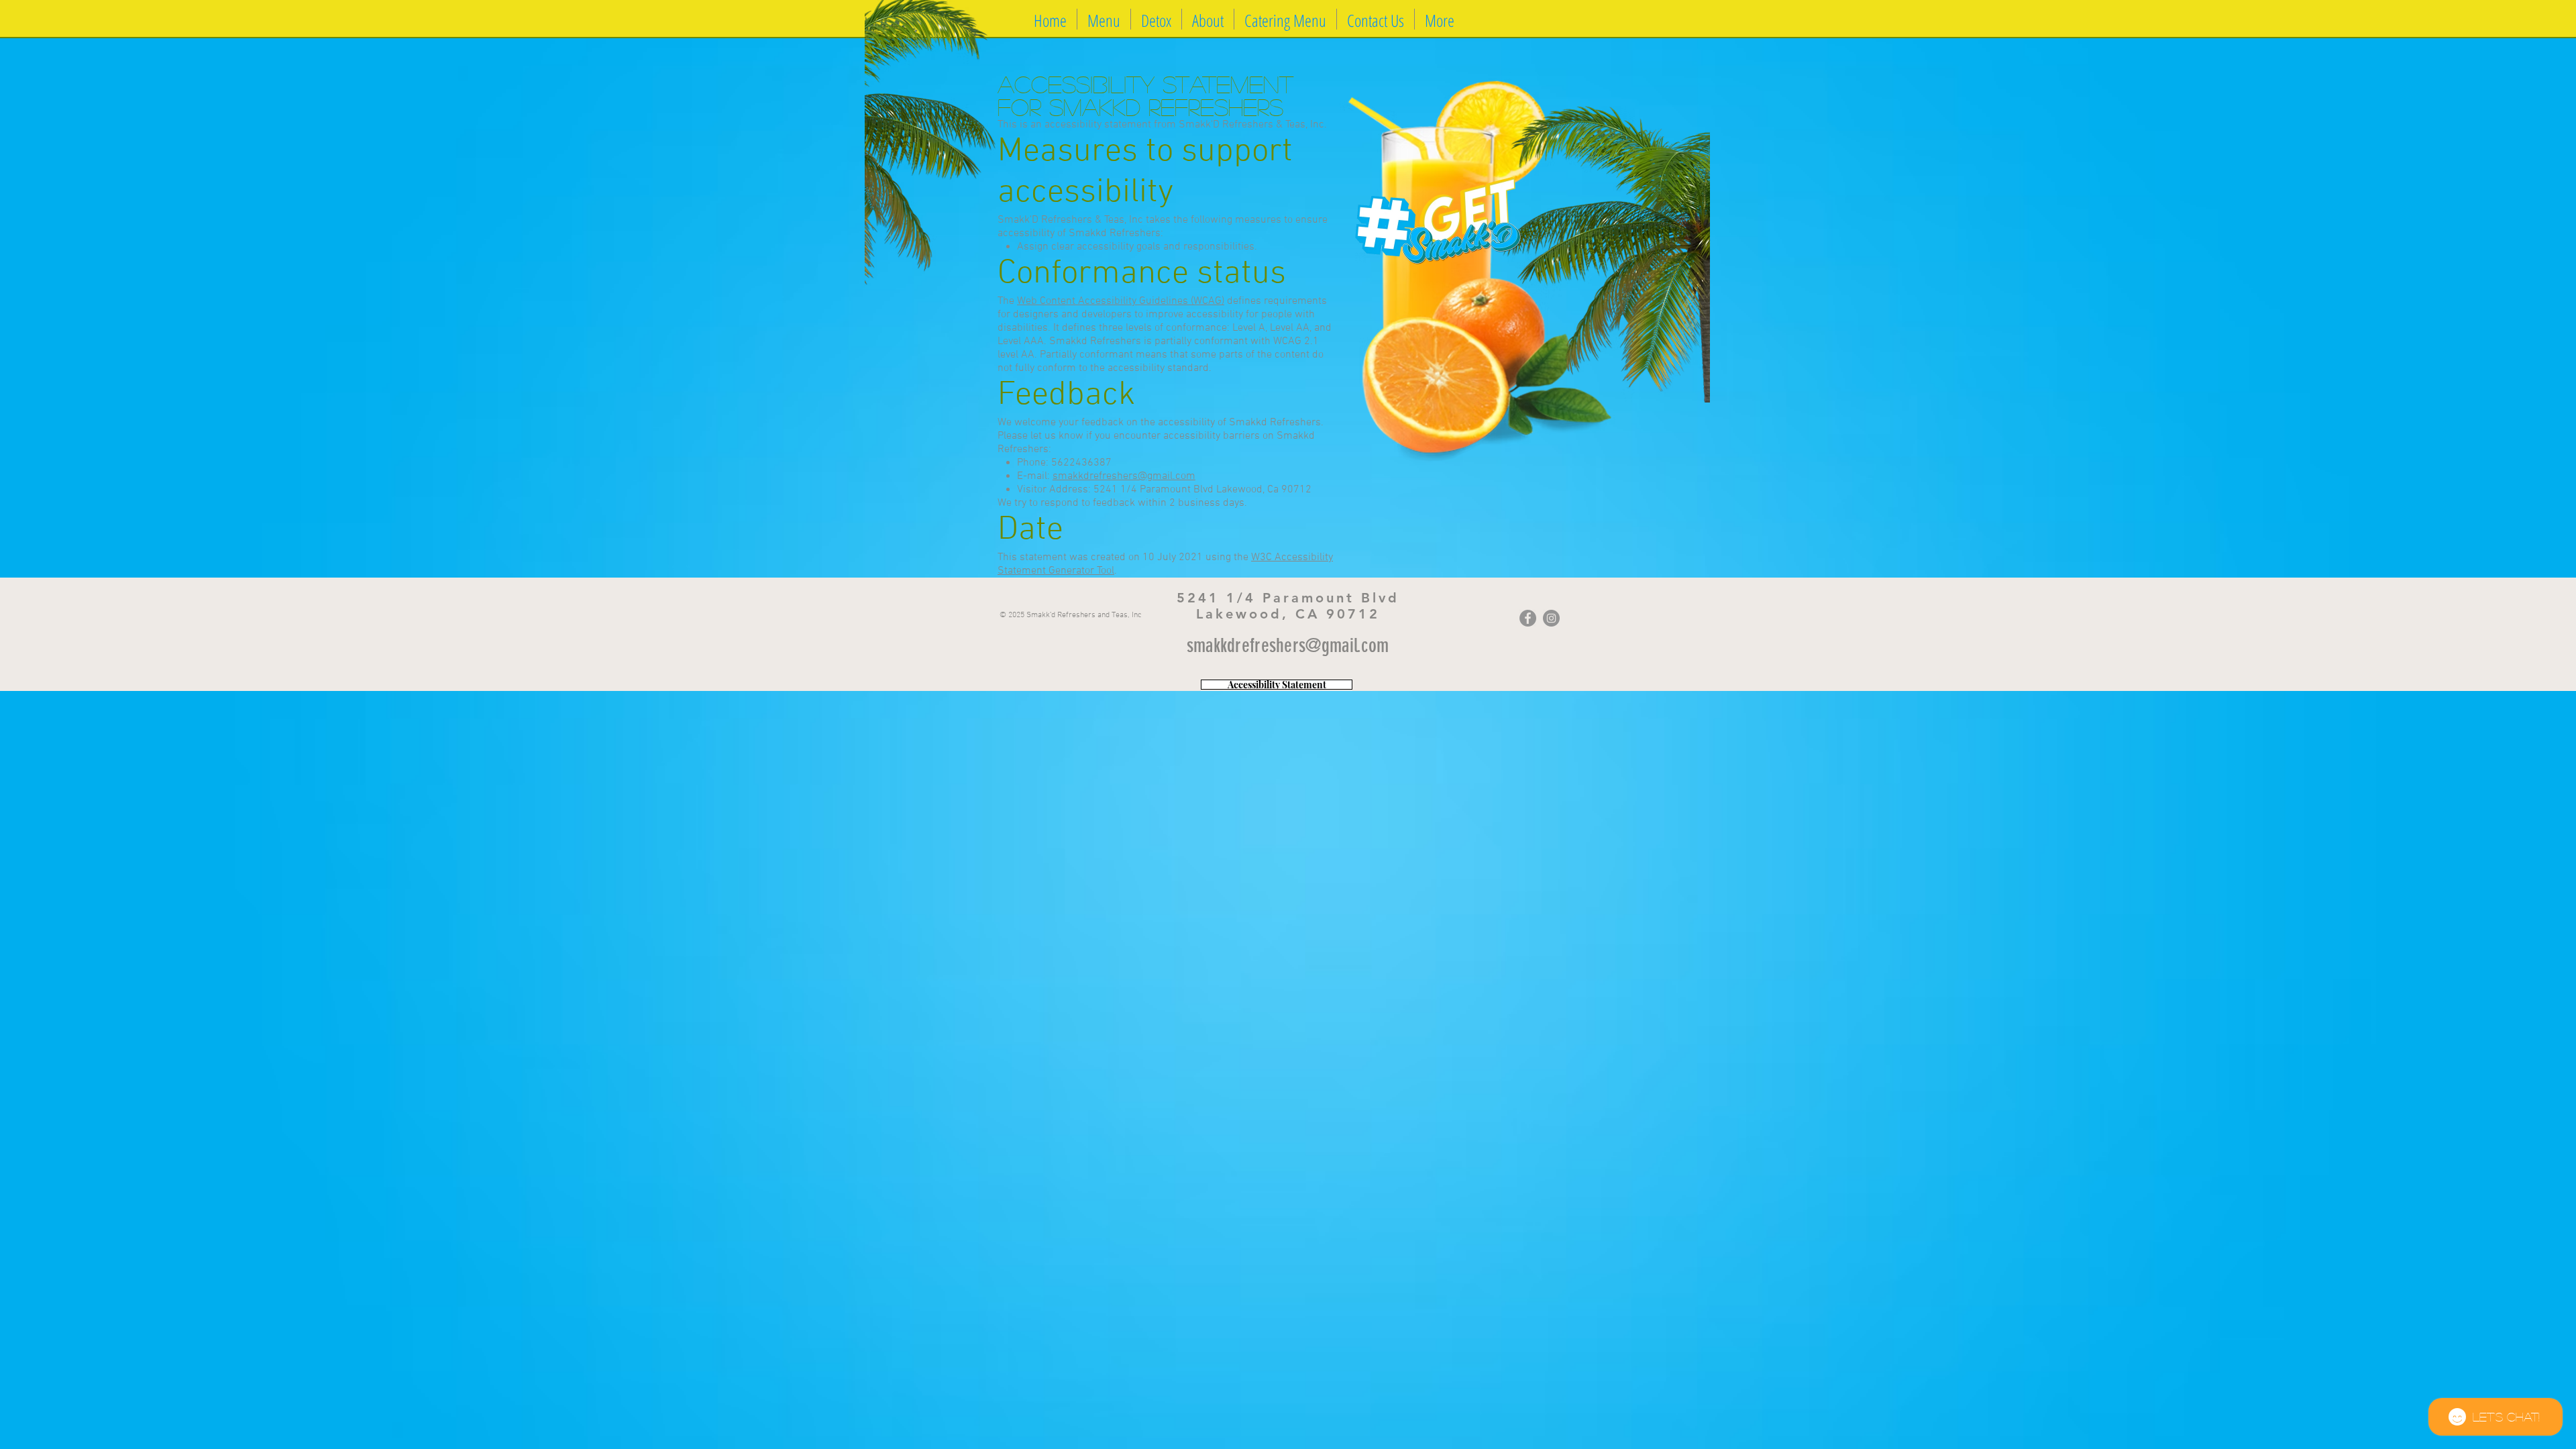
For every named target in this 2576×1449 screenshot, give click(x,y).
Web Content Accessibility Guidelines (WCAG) (1121, 301)
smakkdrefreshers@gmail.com (1124, 476)
